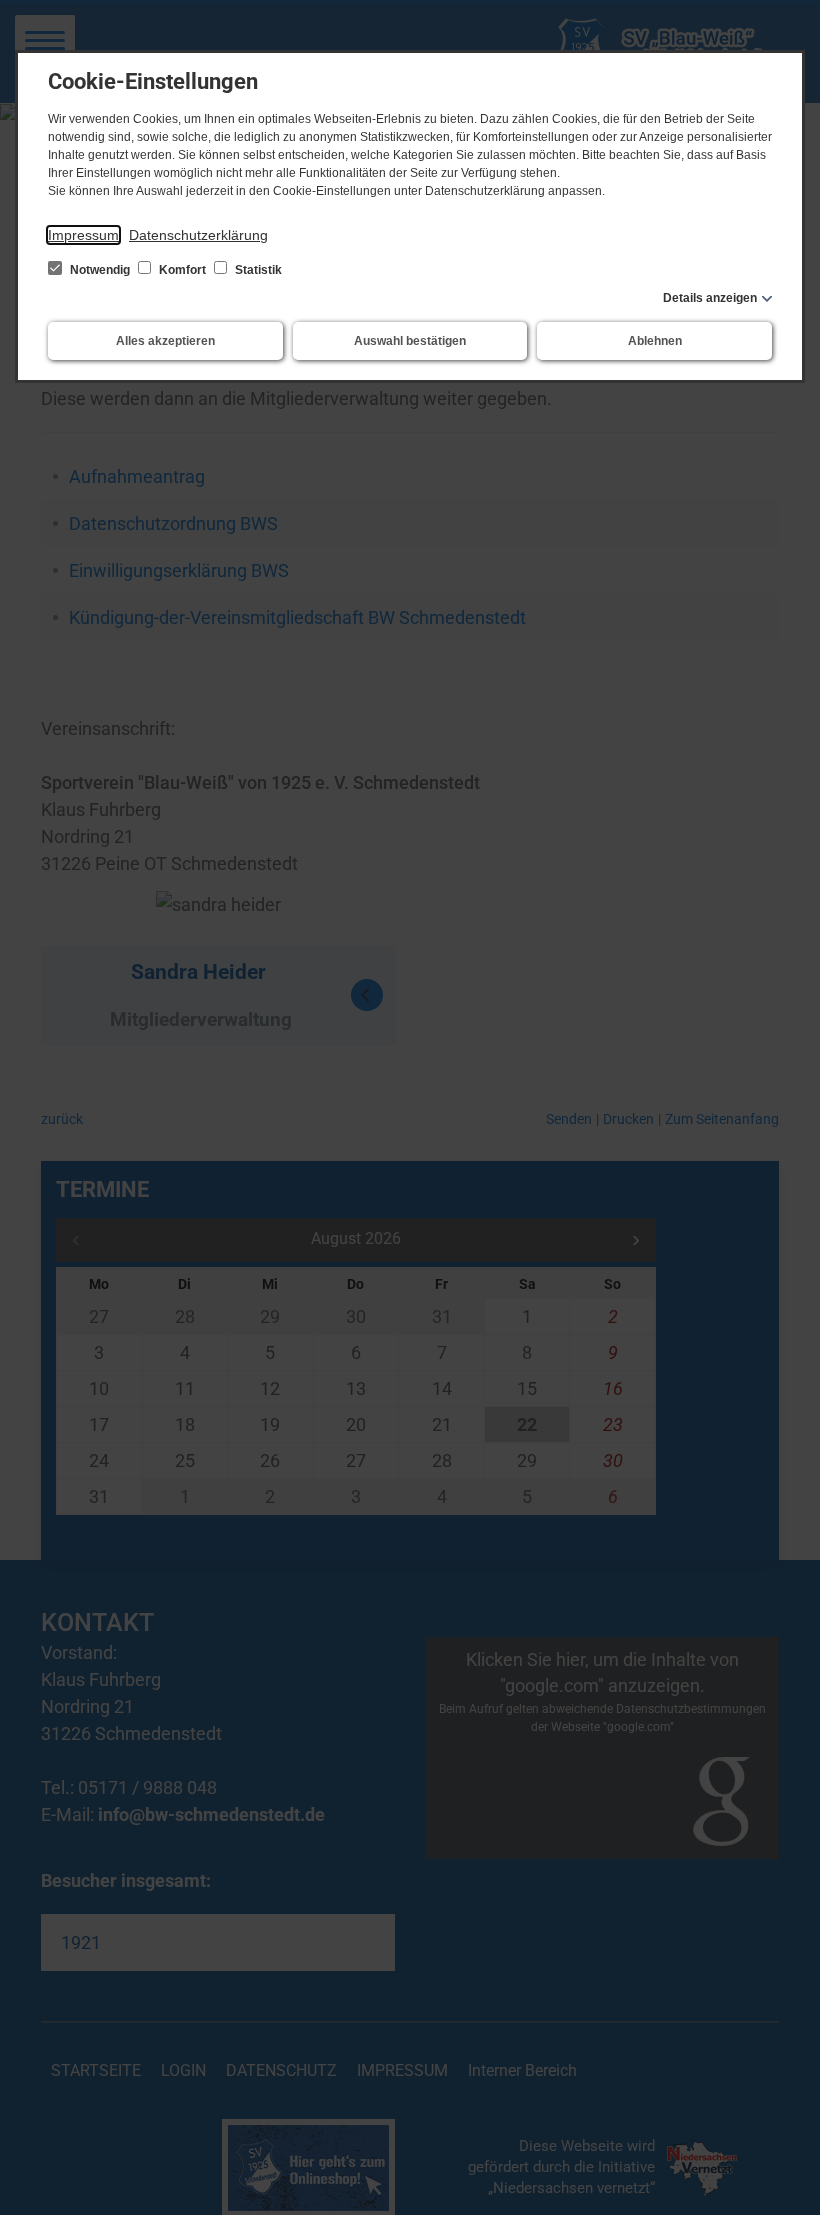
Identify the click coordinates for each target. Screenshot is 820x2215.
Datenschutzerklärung (198, 235)
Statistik (257, 270)
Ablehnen (655, 341)
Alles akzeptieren (165, 341)
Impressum (83, 235)
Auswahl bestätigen (410, 341)
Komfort (182, 270)
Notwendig (100, 270)
